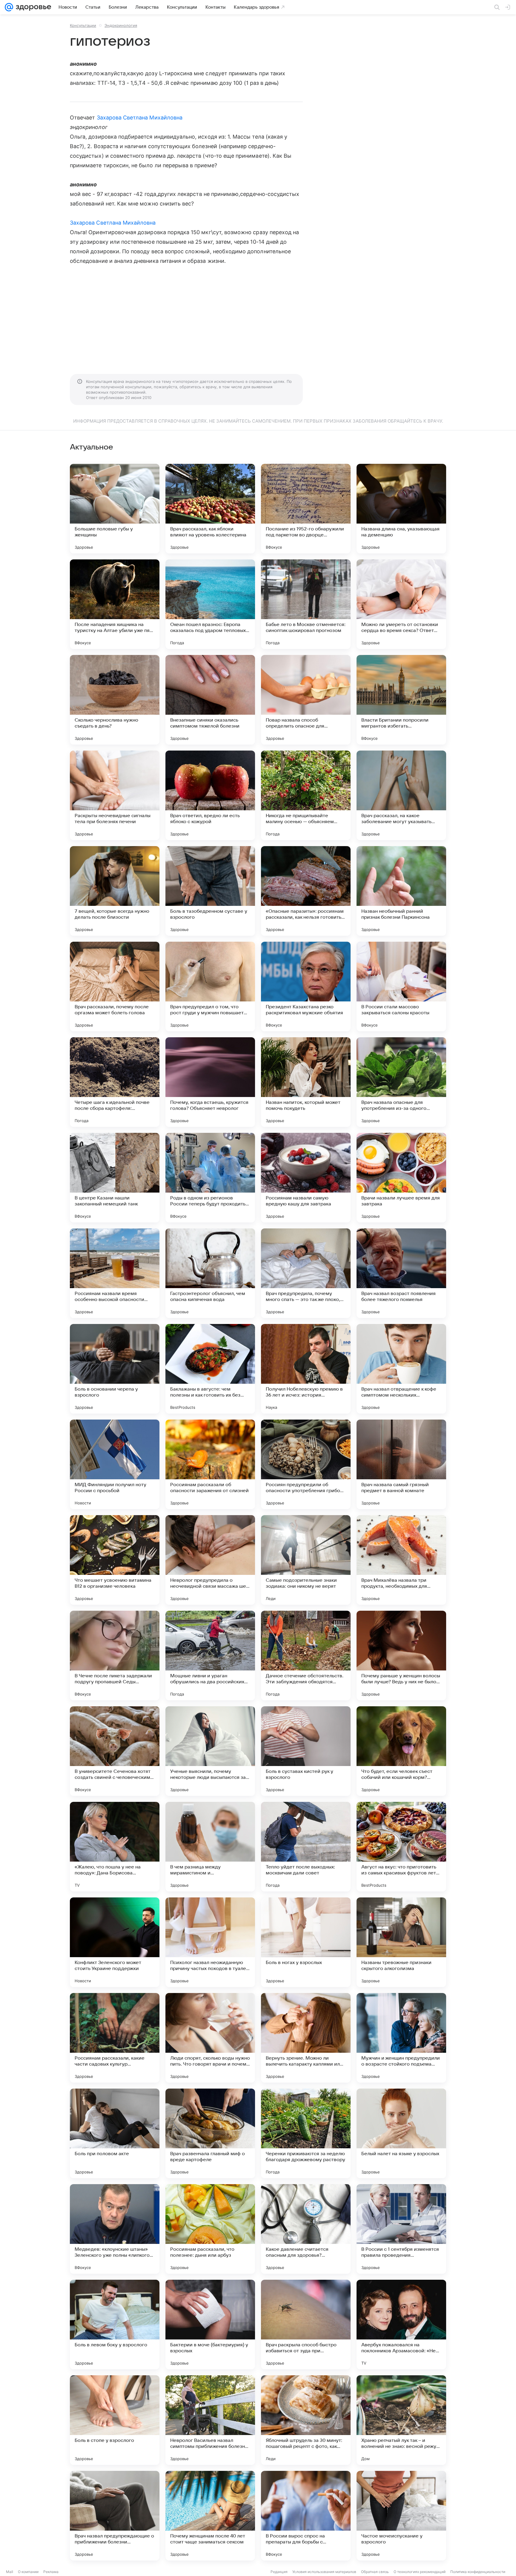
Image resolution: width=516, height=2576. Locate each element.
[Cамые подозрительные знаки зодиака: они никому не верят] (306, 1560)
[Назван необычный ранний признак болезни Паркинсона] (401, 891)
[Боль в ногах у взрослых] (306, 1942)
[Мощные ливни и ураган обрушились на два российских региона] (210, 1656)
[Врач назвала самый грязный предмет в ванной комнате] (401, 1464)
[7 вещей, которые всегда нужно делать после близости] (115, 891)
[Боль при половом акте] (115, 2133)
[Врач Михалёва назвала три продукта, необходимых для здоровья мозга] (401, 1560)
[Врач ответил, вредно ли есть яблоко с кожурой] (210, 795)
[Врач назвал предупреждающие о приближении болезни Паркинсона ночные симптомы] (115, 2516)
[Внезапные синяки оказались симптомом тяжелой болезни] (210, 700)
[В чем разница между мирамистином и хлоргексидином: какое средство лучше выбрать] (210, 1847)
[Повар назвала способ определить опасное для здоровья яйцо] (306, 700)
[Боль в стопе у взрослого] (115, 2420)
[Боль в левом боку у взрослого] (115, 2325)
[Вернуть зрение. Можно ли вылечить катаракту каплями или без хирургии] (306, 2038)
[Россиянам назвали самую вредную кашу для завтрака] (306, 1178)
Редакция (279, 2572)
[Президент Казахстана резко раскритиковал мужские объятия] (306, 986)
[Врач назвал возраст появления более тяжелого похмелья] (401, 1273)
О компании (28, 2572)
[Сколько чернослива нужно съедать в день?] (115, 700)
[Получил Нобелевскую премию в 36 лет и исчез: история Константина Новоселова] (306, 1369)
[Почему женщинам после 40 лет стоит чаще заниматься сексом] (210, 2516)
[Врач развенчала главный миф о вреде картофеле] (210, 2133)
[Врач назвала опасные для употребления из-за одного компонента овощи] (401, 1082)
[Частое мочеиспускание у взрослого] (401, 2516)
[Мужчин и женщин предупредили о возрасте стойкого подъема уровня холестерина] (401, 2038)
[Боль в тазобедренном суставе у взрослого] (210, 891)
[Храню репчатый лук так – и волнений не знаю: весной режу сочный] (401, 2420)
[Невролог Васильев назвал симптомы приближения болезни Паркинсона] (210, 2420)
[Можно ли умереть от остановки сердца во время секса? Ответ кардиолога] (401, 604)
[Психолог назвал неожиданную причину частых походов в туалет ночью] (210, 1942)
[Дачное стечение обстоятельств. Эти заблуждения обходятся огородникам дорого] (306, 1656)
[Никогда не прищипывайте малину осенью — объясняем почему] (306, 795)
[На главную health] (32, 7)
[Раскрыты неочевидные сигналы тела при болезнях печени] (115, 795)
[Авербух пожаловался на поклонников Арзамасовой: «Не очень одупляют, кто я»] (401, 2325)
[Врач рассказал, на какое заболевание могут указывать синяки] (401, 795)
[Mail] (9, 7)
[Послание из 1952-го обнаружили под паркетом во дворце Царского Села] (306, 509)
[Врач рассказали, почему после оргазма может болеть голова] (115, 986)
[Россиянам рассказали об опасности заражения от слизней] (210, 1464)
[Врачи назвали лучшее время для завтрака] (401, 1178)
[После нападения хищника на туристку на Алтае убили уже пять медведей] (115, 604)
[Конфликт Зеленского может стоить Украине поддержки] (115, 1942)
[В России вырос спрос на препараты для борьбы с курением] (306, 2516)
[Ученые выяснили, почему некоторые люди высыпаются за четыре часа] (210, 1751)
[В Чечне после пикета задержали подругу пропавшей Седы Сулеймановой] (115, 1656)
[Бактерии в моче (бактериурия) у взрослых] (210, 2325)
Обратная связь (375, 2572)
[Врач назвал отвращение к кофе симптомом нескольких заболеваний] (401, 1369)
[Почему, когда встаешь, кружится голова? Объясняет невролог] (210, 1082)
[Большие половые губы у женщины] (115, 509)
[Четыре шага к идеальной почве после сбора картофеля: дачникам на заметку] (115, 1082)
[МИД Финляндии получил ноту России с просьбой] (115, 1464)
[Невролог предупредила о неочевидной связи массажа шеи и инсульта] (210, 1560)
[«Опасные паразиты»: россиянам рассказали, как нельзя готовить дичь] (306, 891)
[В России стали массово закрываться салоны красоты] (401, 986)
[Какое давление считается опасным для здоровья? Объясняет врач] (306, 2229)
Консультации (83, 25)
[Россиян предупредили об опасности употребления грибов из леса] (306, 1464)
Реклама (51, 2572)
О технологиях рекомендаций (420, 2572)
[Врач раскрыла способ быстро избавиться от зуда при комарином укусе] (306, 2325)
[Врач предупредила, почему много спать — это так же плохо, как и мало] (306, 1273)
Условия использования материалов (324, 2572)
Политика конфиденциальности (478, 2572)
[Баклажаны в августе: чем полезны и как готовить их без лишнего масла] (210, 1369)
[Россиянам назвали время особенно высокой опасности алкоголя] (115, 1273)
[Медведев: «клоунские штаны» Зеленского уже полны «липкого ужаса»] (115, 2229)
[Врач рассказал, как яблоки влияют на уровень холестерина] (210, 509)
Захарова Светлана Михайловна (140, 118)
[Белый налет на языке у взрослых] (401, 2133)
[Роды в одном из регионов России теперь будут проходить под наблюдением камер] (210, 1178)
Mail (10, 2572)
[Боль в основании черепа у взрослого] (115, 1369)
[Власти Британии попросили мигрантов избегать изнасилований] (401, 700)
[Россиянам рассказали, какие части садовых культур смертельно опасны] (115, 2038)
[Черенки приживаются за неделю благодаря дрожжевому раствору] (306, 2133)
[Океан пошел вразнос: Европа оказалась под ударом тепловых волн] (210, 604)
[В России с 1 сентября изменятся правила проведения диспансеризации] (401, 2229)
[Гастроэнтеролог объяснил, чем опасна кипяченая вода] (210, 1273)
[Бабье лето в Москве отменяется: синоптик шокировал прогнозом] (306, 604)
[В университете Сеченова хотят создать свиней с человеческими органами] (115, 1751)
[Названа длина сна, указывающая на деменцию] (401, 509)
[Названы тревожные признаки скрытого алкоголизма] (401, 1942)
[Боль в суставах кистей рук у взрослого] (306, 1751)
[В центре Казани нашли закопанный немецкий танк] (115, 1178)
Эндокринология (121, 25)
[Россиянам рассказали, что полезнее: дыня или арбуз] (210, 2229)
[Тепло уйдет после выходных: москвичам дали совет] (306, 1847)
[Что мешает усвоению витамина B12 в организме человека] (115, 1560)
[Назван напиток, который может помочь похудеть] (306, 1082)
